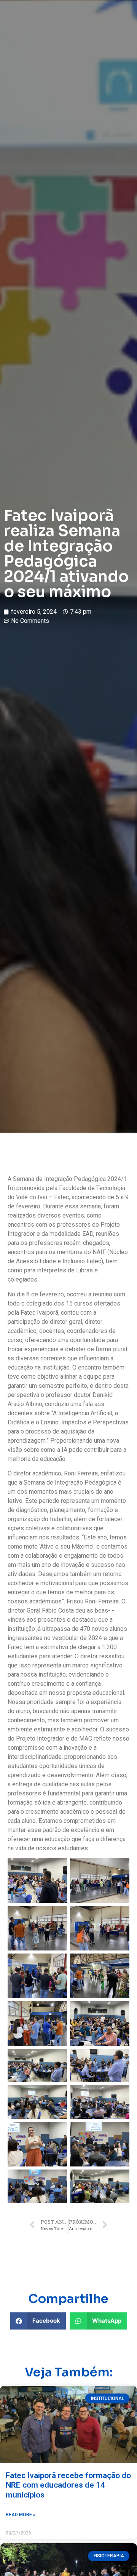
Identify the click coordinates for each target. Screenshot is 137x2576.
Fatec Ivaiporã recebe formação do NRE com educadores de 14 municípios (68, 2485)
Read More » (21, 2515)
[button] (38, 2321)
